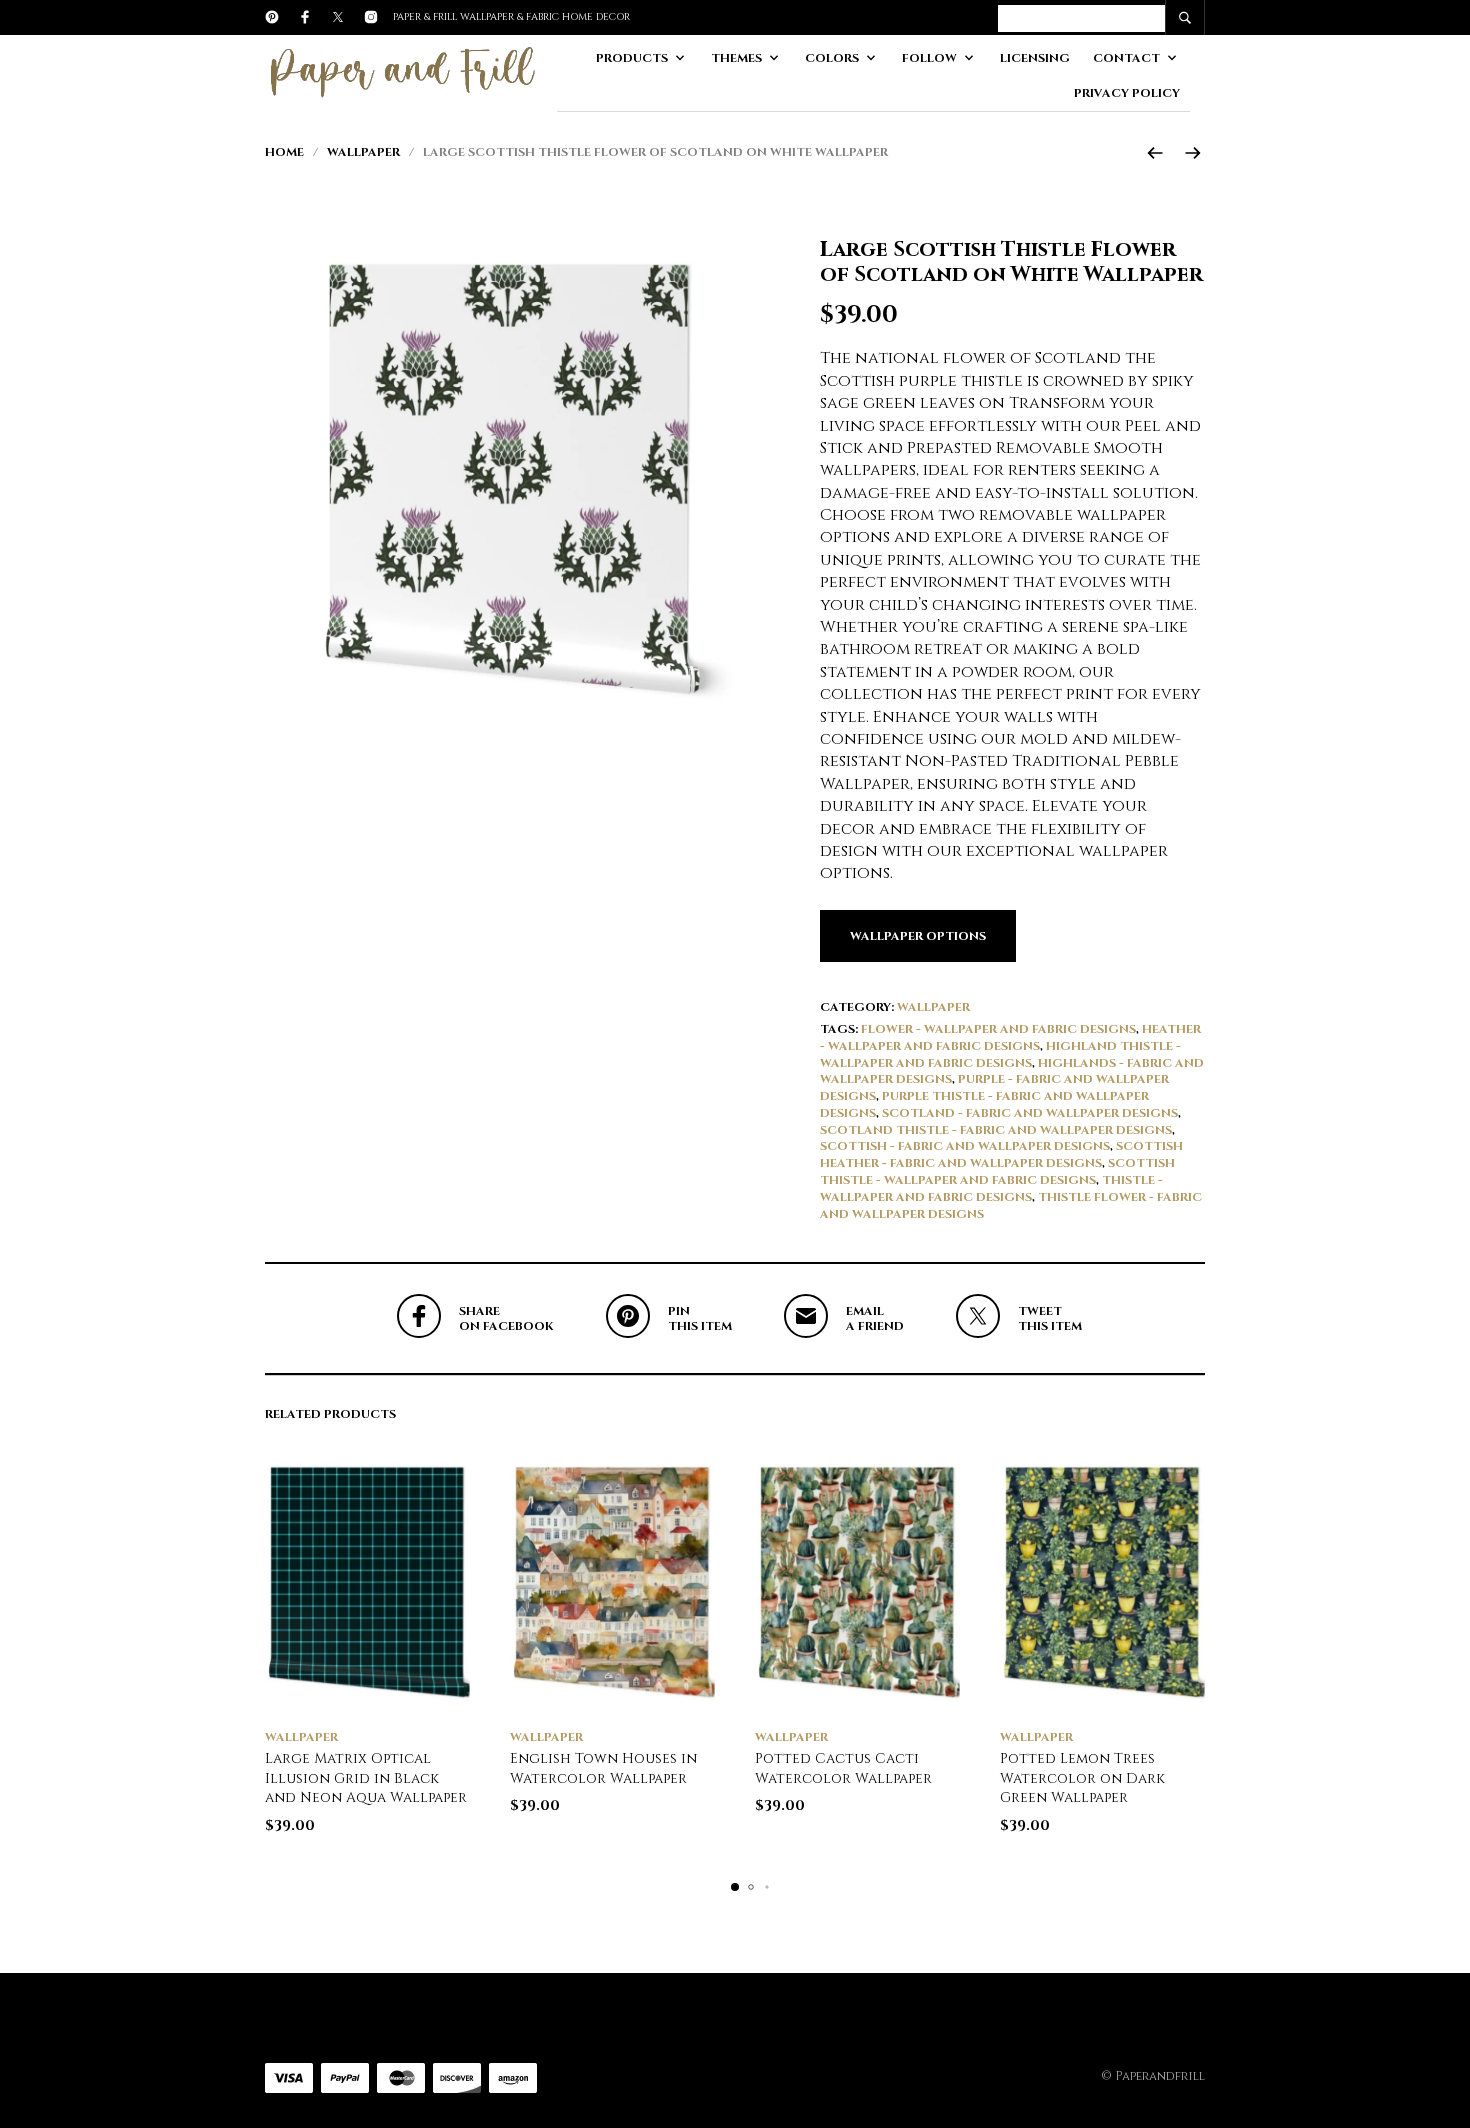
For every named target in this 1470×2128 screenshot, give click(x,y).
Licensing (1035, 58)
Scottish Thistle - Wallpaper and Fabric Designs (997, 1171)
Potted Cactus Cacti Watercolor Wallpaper (843, 1768)
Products (632, 58)
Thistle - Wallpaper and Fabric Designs (991, 1188)
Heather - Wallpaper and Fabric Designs (1010, 1037)
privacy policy (1127, 93)
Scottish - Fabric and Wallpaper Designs (965, 1146)
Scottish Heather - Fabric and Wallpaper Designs (1001, 1154)
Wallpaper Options (918, 936)
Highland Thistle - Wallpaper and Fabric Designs (1000, 1054)
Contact (1126, 58)
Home (284, 152)
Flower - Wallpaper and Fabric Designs (998, 1029)
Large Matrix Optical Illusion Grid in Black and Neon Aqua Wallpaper (366, 1778)
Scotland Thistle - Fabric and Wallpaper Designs (996, 1130)
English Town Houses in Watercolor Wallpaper (603, 1768)
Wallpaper (363, 152)
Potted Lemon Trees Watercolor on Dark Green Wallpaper (1082, 1778)
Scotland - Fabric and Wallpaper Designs (1030, 1113)
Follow (929, 58)
